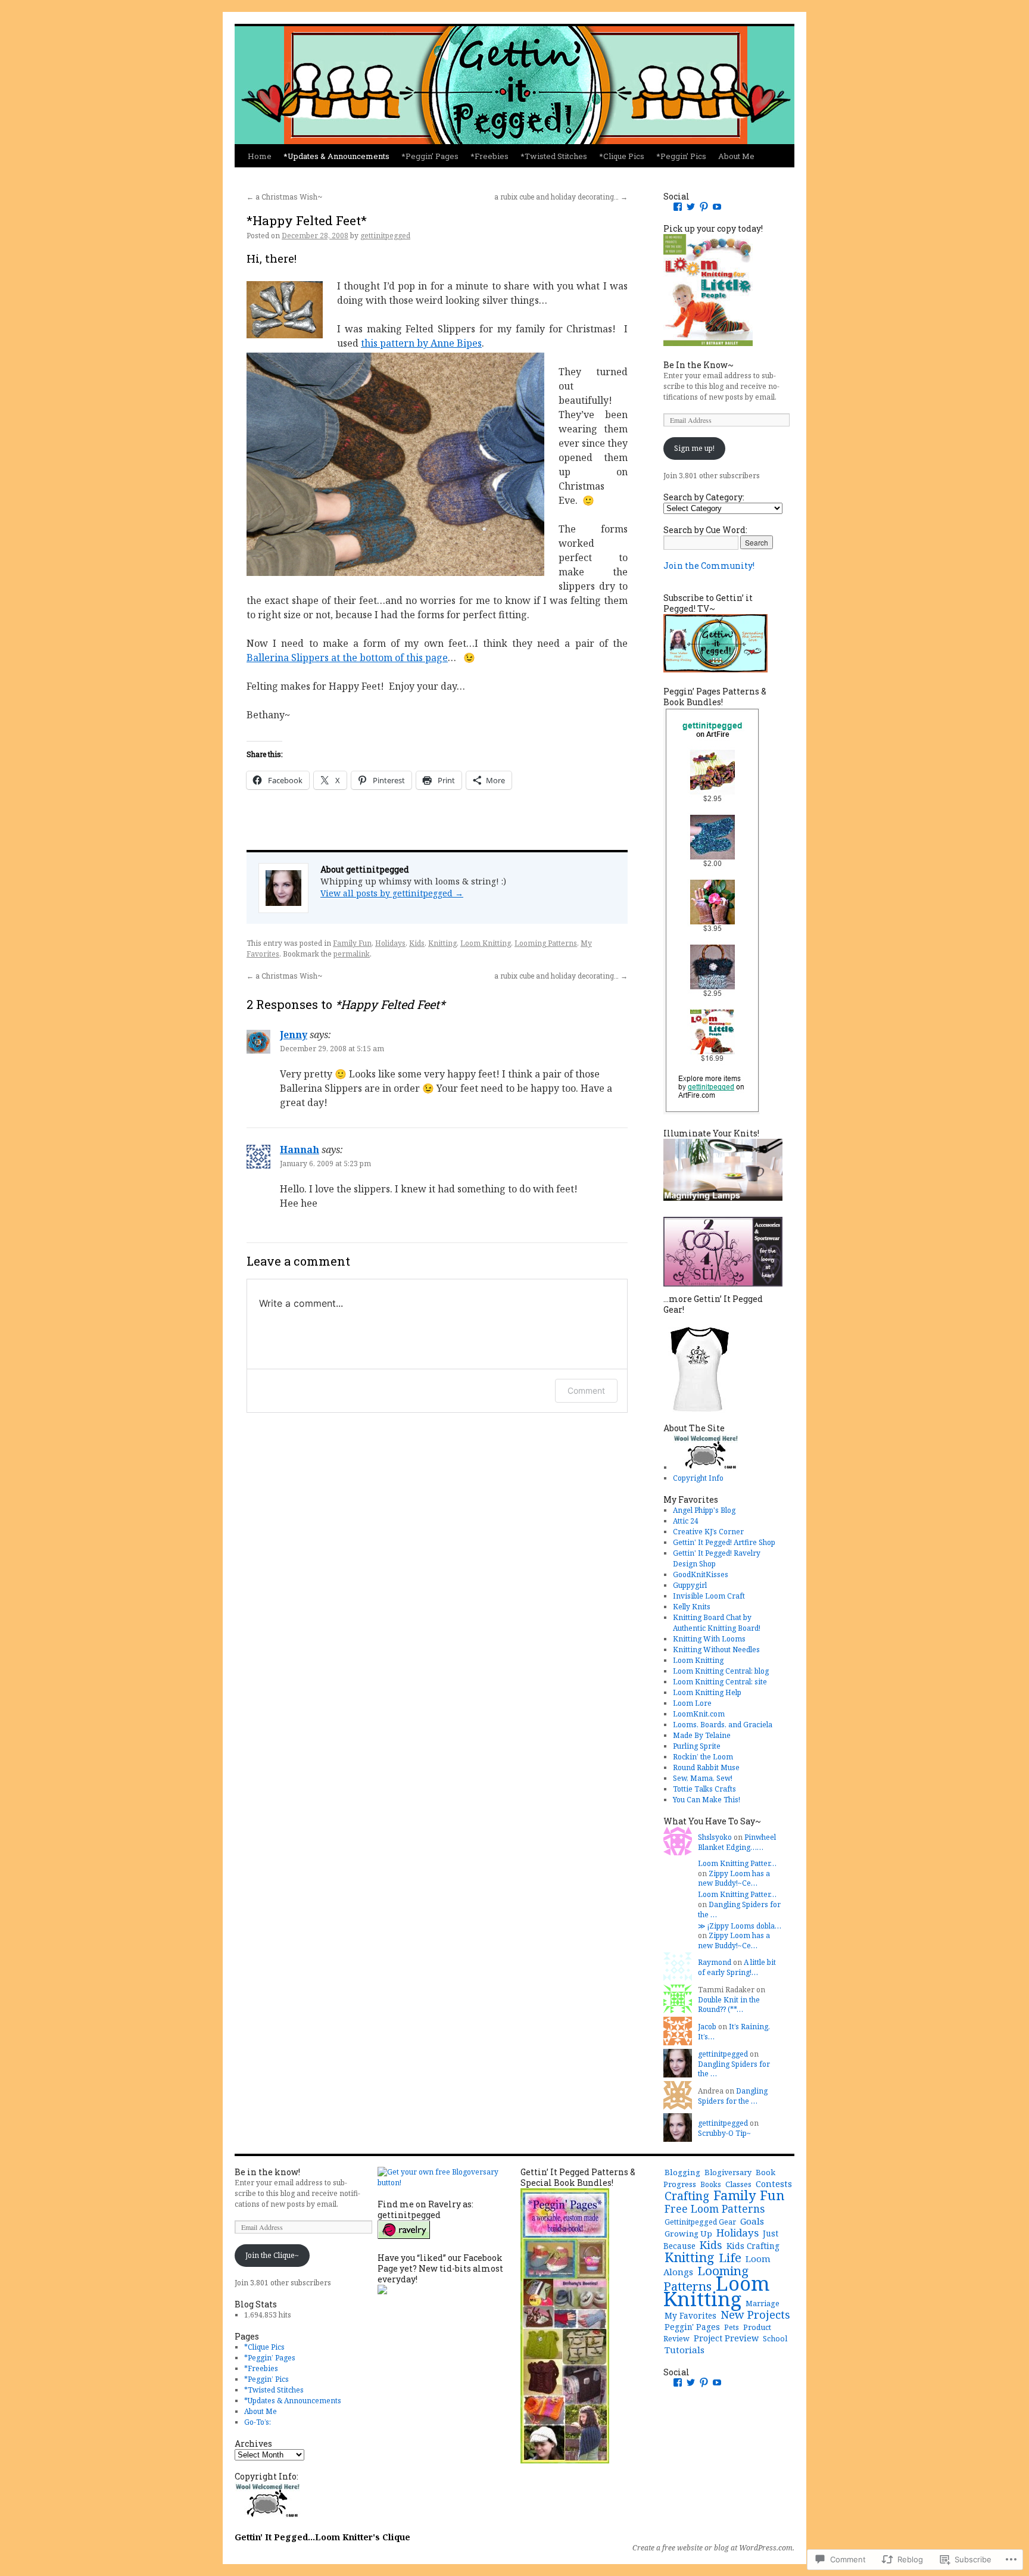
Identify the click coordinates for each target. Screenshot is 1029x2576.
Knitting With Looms (709, 1639)
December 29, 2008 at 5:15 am (332, 1049)
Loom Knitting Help (707, 1692)
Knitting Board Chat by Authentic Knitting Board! (717, 1623)
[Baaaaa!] (706, 1467)
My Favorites (690, 2315)
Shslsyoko (715, 1837)
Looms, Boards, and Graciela (723, 1725)
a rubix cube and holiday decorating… (561, 197)
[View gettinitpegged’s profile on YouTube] (717, 207)
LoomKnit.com (699, 1714)
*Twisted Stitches (554, 156)
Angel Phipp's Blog (704, 1510)
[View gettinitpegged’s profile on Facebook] (678, 207)
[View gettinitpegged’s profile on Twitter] (691, 207)
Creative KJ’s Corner (708, 1532)
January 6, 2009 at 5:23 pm (325, 1164)
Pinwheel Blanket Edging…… (737, 1842)
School (775, 2339)
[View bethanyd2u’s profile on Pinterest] (704, 207)
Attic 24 (686, 1521)
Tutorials (685, 2350)
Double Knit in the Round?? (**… (729, 2005)
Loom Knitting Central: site (720, 1682)
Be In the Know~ (699, 365)
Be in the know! (267, 2172)
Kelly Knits (692, 1607)
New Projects (755, 2314)
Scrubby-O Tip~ (724, 2133)
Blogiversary (728, 2172)
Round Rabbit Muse (706, 1767)
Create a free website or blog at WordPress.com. (713, 2548)
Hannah (300, 1150)
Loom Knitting (486, 943)
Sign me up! (694, 448)
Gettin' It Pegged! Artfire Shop (724, 1542)
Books (711, 2184)
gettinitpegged (385, 236)
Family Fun (352, 943)
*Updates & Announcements (336, 156)
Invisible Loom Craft (709, 1596)
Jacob (707, 2027)
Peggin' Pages (692, 2327)
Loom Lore (692, 1703)
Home (260, 156)
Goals (752, 2221)
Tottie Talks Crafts (704, 1789)
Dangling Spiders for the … (739, 1910)
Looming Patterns (546, 943)
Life (730, 2257)
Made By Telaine (702, 1735)
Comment (586, 1390)
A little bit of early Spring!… (737, 1967)
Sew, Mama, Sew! (703, 1778)
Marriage (763, 2304)
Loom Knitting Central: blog (721, 1671)
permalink (352, 954)
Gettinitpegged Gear (700, 2222)
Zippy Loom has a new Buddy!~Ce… (734, 1879)
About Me (736, 156)
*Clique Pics (622, 156)
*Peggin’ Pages (430, 156)
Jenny (294, 1035)
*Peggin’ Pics (681, 156)
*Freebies (489, 156)
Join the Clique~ (272, 2255)
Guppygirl (690, 1585)
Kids (417, 943)
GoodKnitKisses (701, 1574)
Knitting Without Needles (716, 1650)
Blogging (682, 2172)
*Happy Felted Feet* (307, 220)
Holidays (390, 943)
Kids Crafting (753, 2246)
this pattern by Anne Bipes (421, 343)
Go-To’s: (258, 2422)
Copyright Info (698, 1478)
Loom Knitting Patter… (737, 1863)
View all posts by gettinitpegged (392, 893)
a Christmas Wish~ (284, 197)
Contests (774, 2183)
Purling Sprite (697, 1746)
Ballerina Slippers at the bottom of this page (347, 658)
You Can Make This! (707, 1800)
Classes (738, 2184)
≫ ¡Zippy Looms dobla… (740, 1926)
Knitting (442, 943)
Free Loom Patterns (715, 2209)
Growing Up (688, 2234)
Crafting (687, 2196)
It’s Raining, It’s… (734, 2032)
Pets (732, 2327)
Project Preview (726, 2338)
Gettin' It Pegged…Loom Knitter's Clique (322, 2537)
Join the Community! (709, 566)
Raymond (715, 1962)
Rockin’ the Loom (703, 1757)
